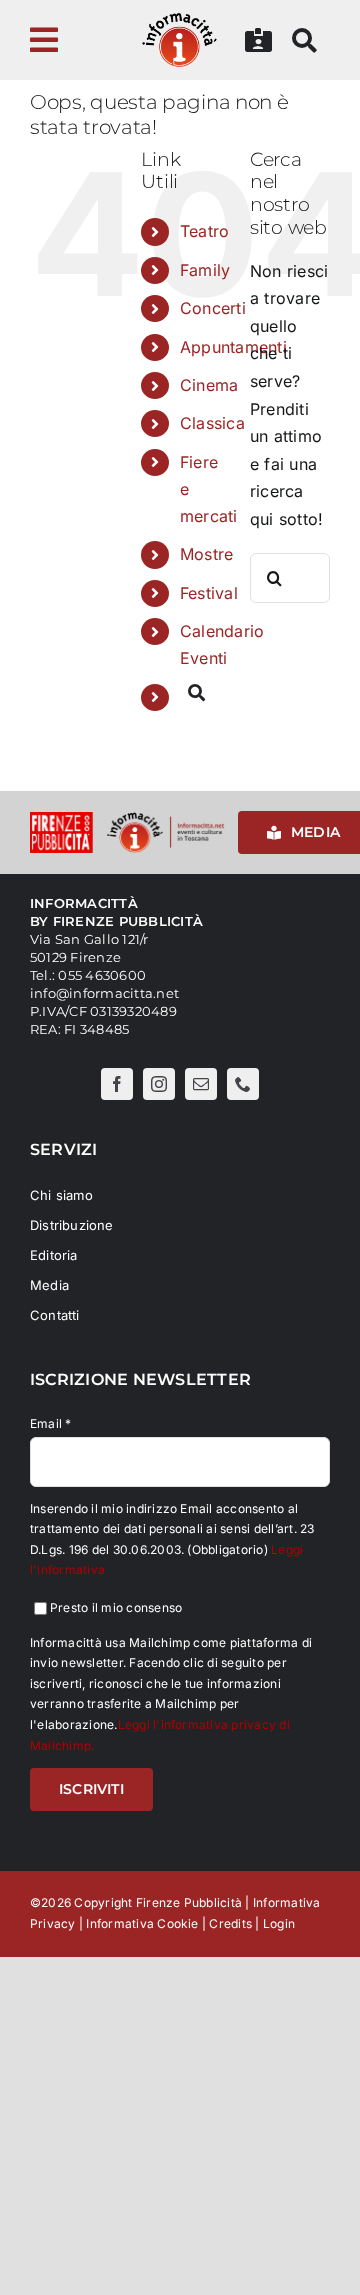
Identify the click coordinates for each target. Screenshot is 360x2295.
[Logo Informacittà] (179, 18)
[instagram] (159, 1084)
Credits (230, 1923)
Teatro (204, 231)
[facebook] (117, 1084)
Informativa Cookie (142, 1923)
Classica (212, 423)
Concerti (213, 308)
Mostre (206, 554)
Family (205, 270)
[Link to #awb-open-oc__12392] (66, 40)
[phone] (243, 1084)
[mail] (201, 1084)
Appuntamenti (233, 347)
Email (51, 1423)
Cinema (209, 385)
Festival (209, 593)
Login (279, 1923)
